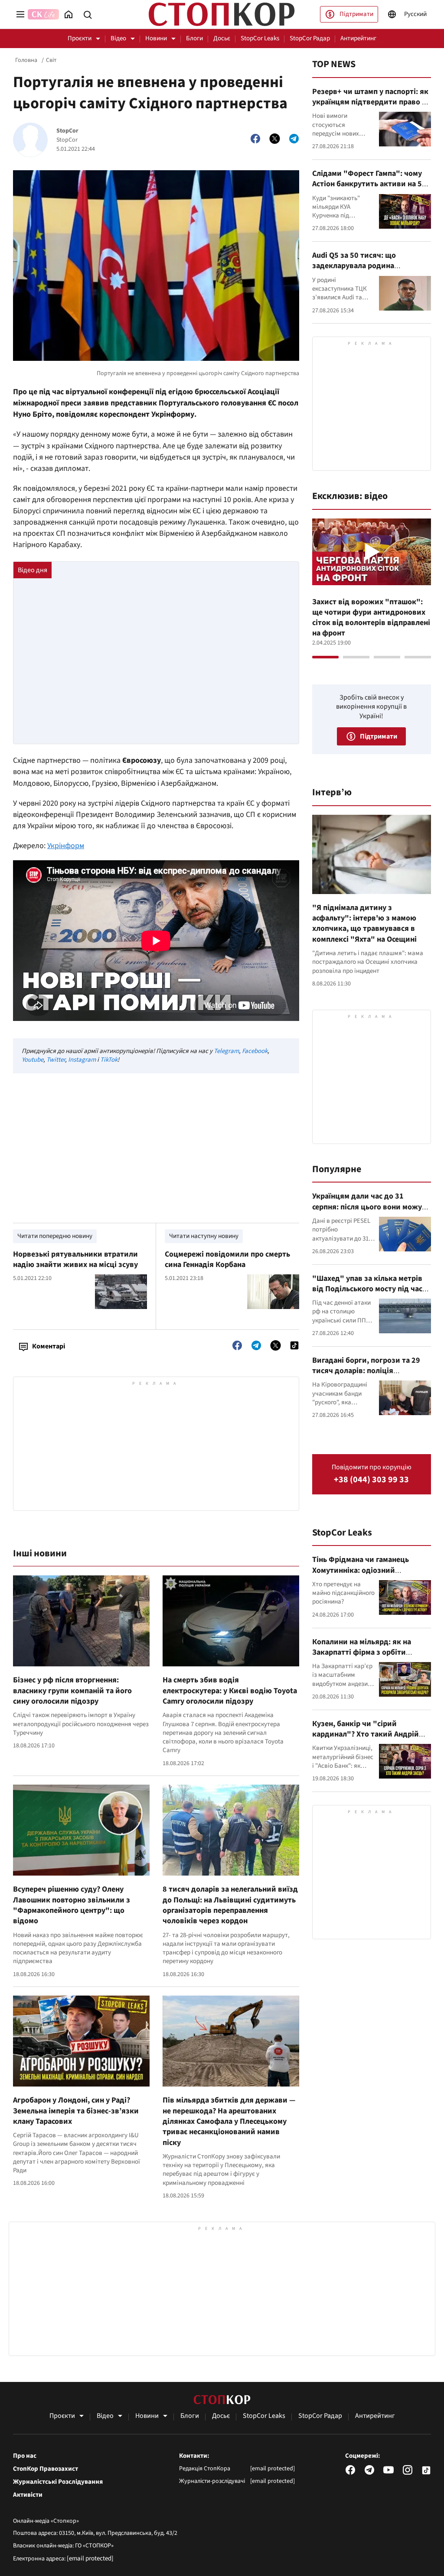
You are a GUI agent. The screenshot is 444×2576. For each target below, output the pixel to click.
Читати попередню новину (55, 1236)
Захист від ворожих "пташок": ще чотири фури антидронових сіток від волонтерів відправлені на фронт (371, 618)
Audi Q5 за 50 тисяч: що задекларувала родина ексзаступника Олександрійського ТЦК (355, 271)
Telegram (226, 1051)
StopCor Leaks (260, 38)
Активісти (28, 2495)
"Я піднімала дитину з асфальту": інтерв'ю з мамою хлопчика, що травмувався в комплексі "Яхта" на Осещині (364, 923)
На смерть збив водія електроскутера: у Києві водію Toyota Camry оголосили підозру (230, 1691)
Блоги (194, 38)
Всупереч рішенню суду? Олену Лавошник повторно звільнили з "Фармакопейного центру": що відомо (72, 1905)
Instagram (82, 1060)
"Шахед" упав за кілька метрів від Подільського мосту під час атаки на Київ (367, 1289)
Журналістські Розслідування (58, 2482)
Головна (26, 60)
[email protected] (90, 2558)
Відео (118, 38)
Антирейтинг (358, 38)
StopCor (67, 131)
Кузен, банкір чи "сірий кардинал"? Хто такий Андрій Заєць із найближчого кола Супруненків (366, 1740)
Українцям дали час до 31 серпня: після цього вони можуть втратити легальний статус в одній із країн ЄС (371, 1212)
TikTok (109, 1060)
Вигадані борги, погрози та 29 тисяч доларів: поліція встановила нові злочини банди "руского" (370, 1376)
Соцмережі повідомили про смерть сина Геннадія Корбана (227, 1259)
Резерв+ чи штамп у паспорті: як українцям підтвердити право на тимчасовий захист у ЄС (371, 102)
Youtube (33, 1060)
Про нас (25, 2456)
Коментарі (49, 1346)
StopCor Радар (310, 38)
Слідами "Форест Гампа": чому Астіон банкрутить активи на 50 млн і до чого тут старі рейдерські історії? (369, 189)
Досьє (222, 38)
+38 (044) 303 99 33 (371, 1480)
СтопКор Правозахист (46, 2469)
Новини (156, 38)
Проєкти (80, 38)
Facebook (255, 1051)
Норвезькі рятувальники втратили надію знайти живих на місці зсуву (75, 1259)
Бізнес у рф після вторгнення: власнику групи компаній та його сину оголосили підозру (72, 1691)
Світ (51, 60)
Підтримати (356, 14)
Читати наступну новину (204, 1236)
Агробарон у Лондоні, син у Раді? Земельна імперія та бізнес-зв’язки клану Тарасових (76, 2111)
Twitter (56, 1060)
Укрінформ (66, 846)
